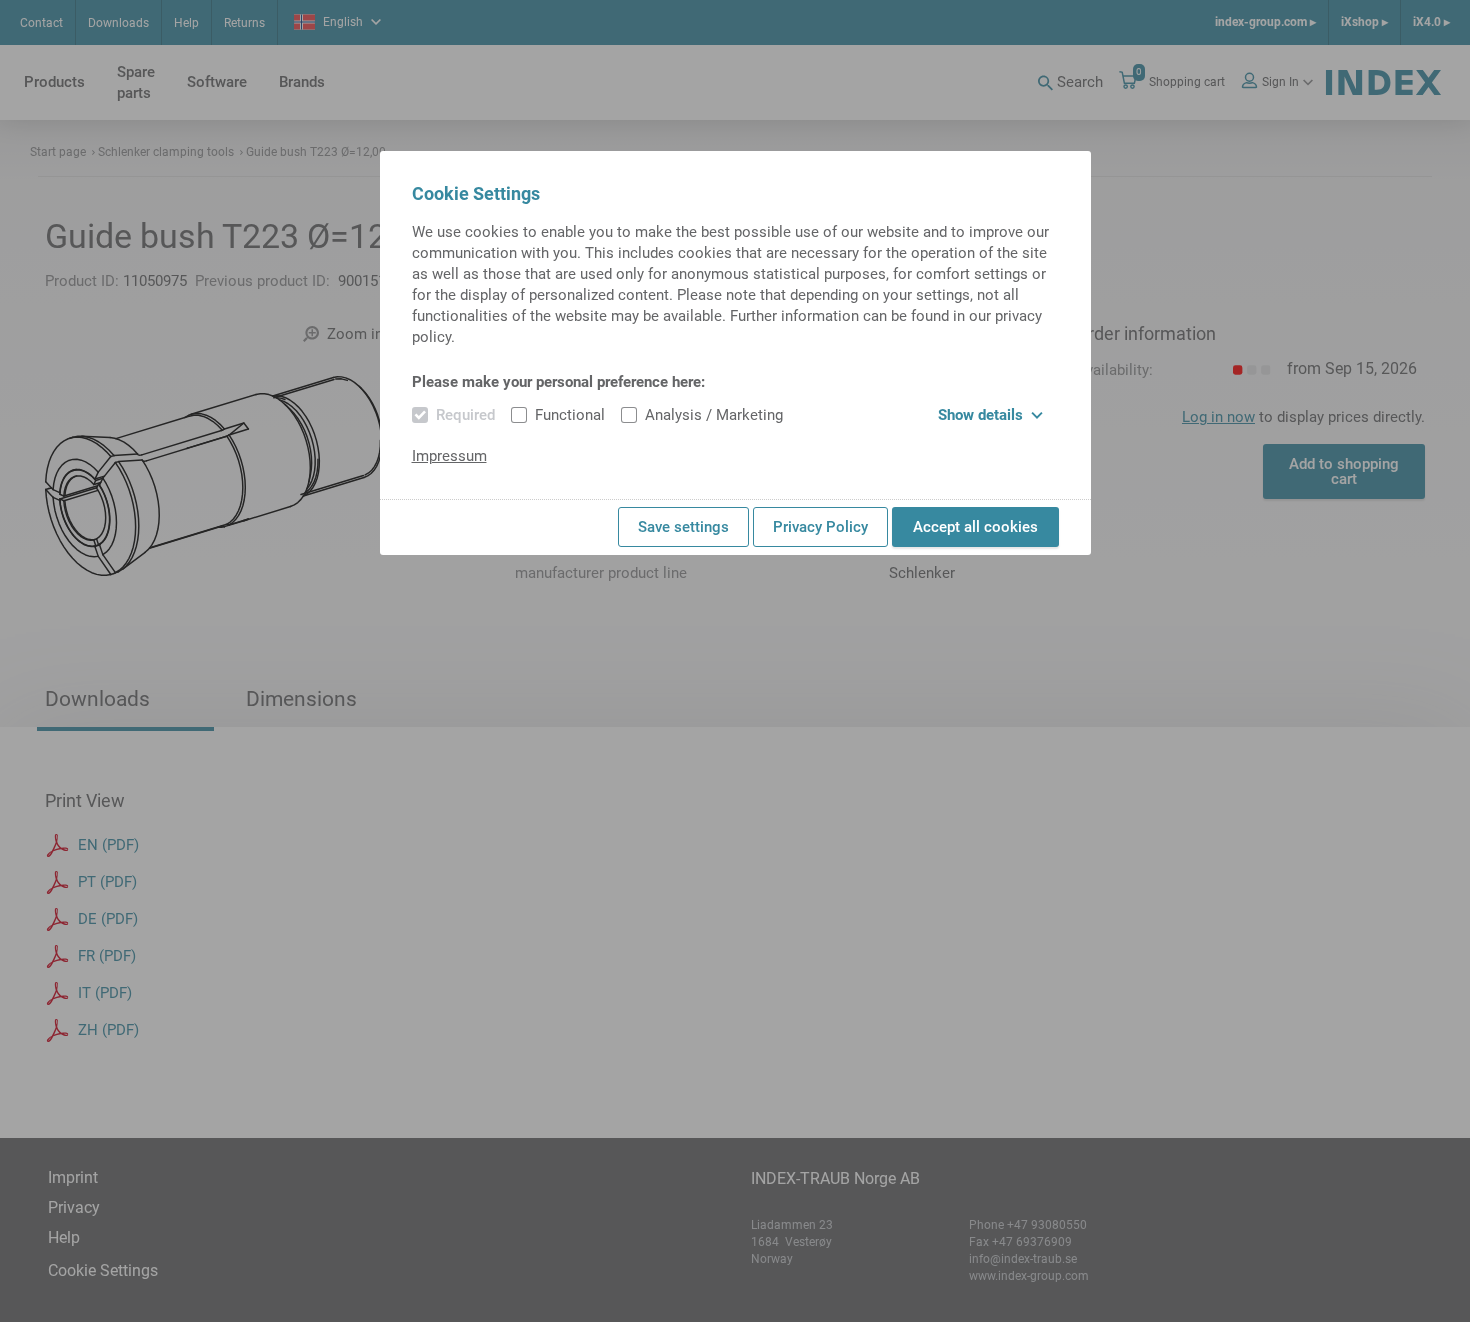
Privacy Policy (820, 527)
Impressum (449, 456)
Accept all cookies (975, 527)
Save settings (683, 527)
